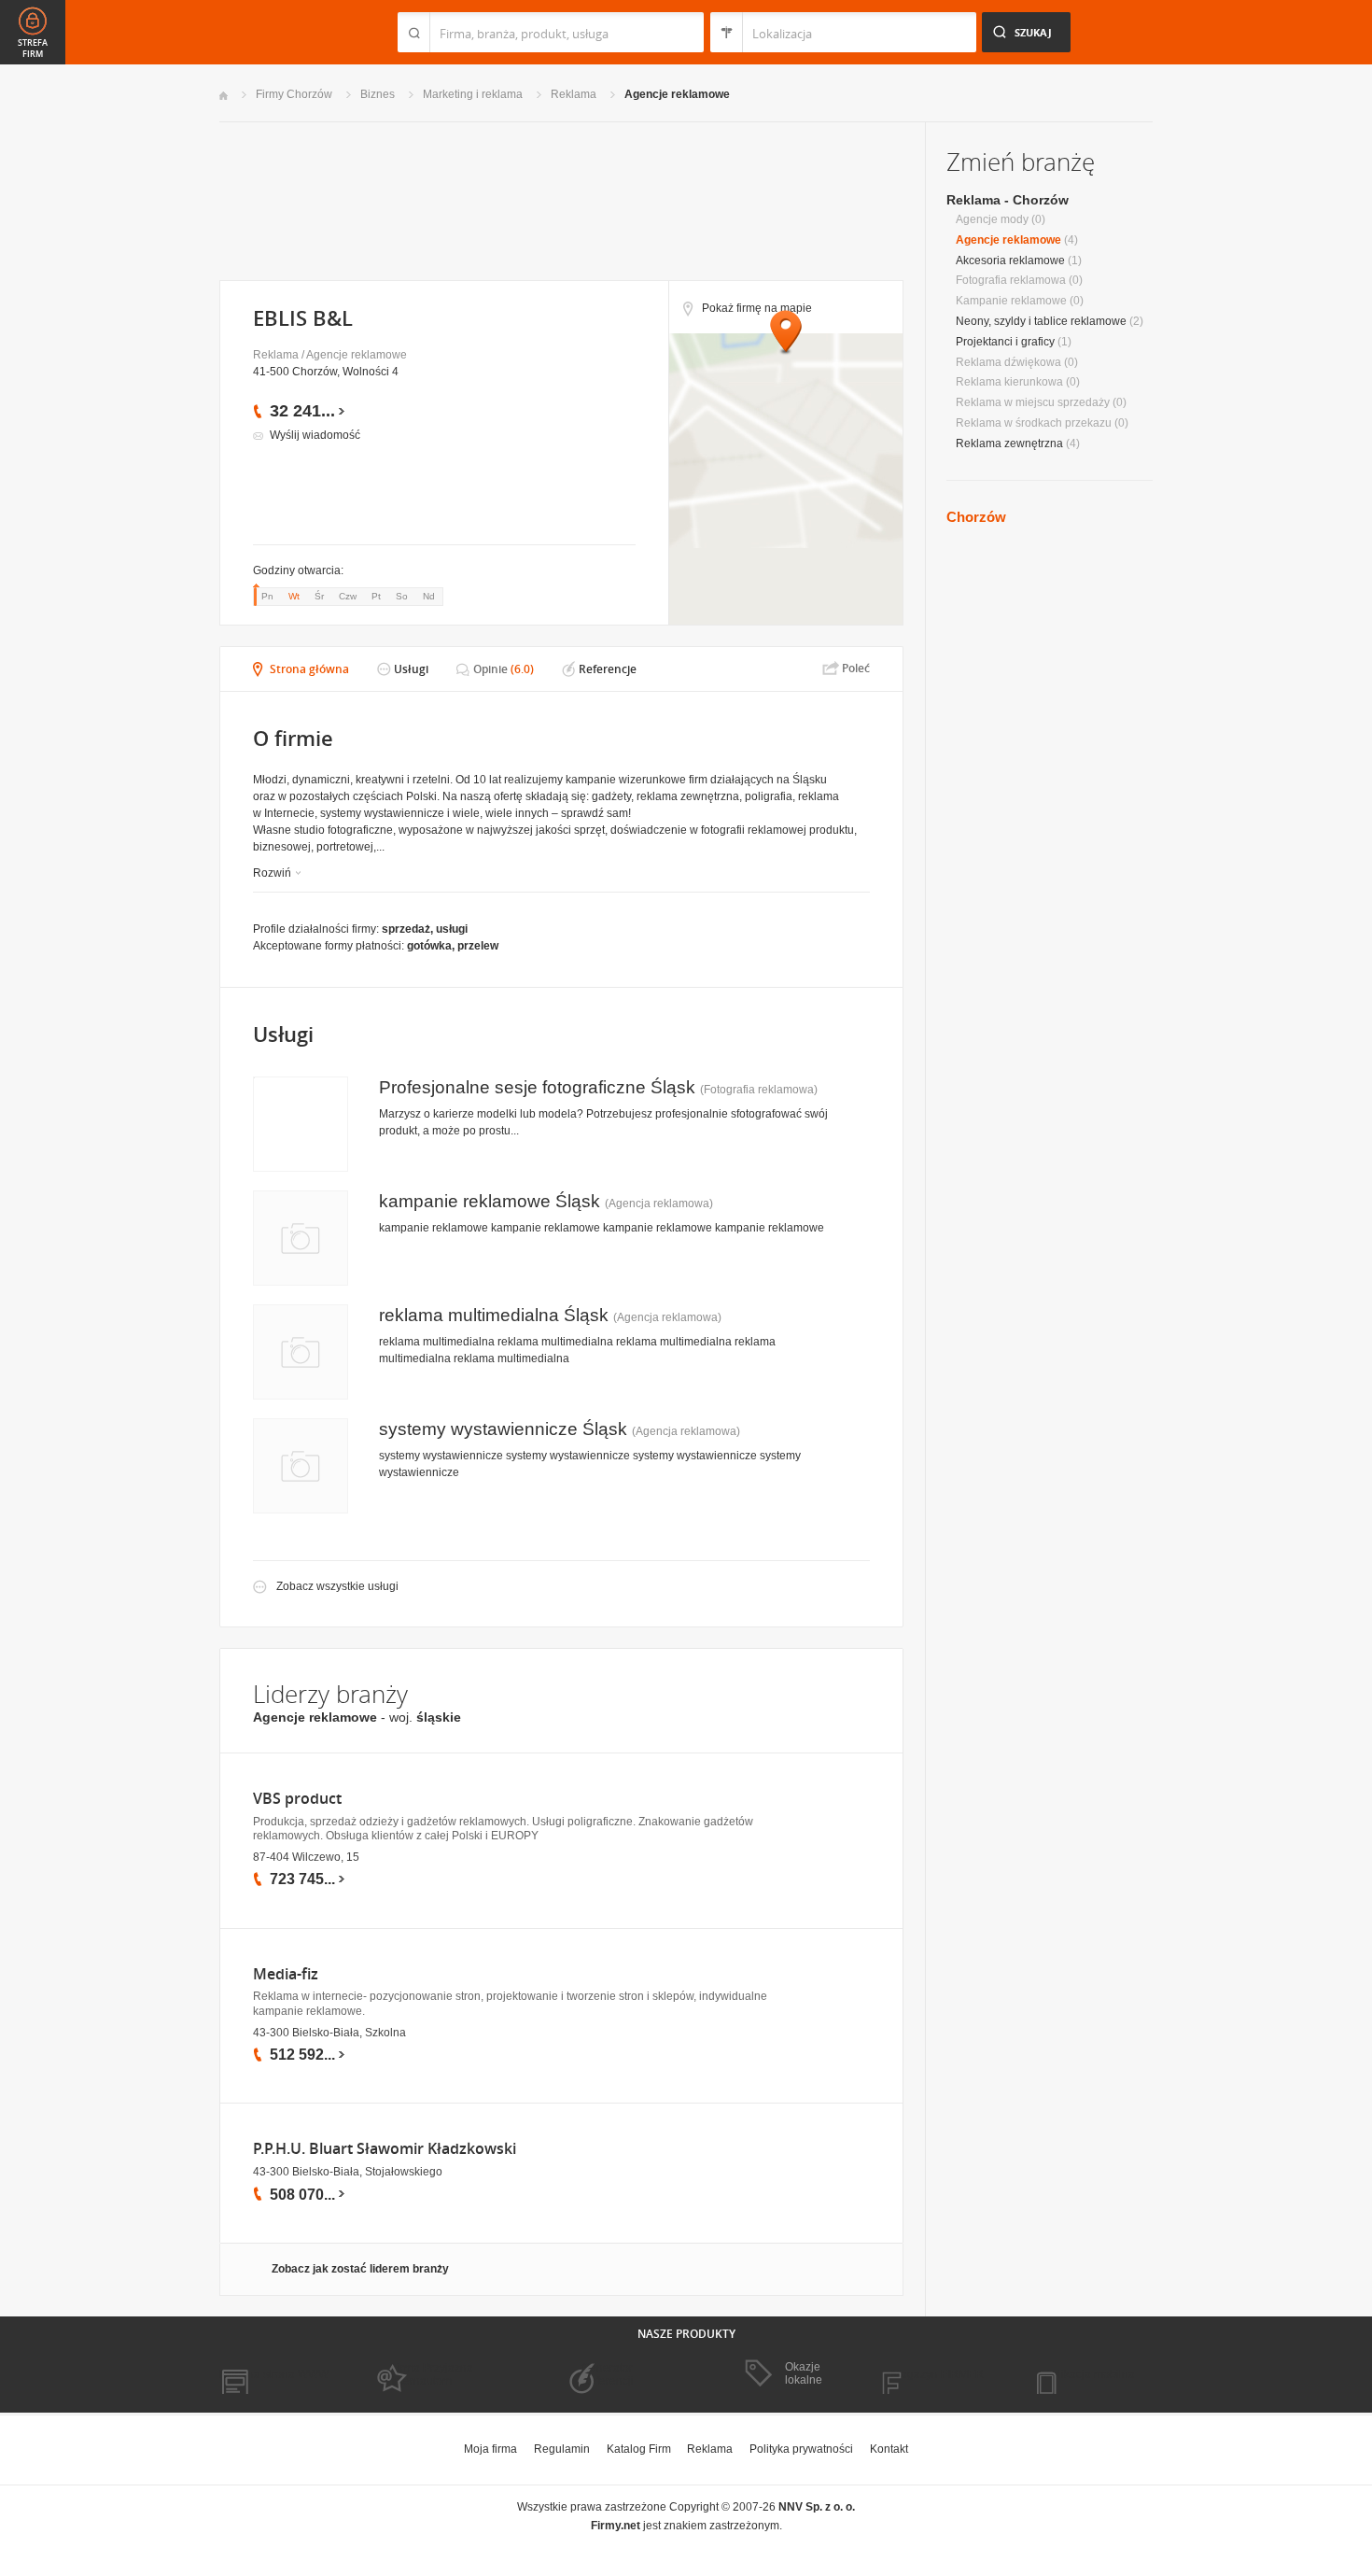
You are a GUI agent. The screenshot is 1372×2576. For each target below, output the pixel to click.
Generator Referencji (608, 2374)
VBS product (297, 1799)
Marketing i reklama (473, 94)
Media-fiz (286, 1974)
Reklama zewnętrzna (1009, 443)
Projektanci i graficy (1005, 342)
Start (224, 96)
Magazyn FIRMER (938, 2374)
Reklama (574, 94)
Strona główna (309, 669)
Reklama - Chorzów (1008, 200)
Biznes (378, 94)
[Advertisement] (560, 199)
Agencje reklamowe (677, 94)
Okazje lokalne (804, 2373)
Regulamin (562, 2449)
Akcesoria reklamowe (1010, 260)
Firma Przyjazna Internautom (432, 2374)
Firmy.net (274, 32)
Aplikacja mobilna (1090, 2374)
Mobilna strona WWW (274, 2374)
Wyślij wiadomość (315, 435)
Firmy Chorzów (294, 94)
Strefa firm (33, 49)
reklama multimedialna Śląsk (494, 1315)
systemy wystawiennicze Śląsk (503, 1429)
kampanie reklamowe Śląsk (490, 1201)
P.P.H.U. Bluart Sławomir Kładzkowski (385, 2149)
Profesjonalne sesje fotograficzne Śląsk (537, 1087)
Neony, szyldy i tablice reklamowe (1041, 321)
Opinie (490, 669)
